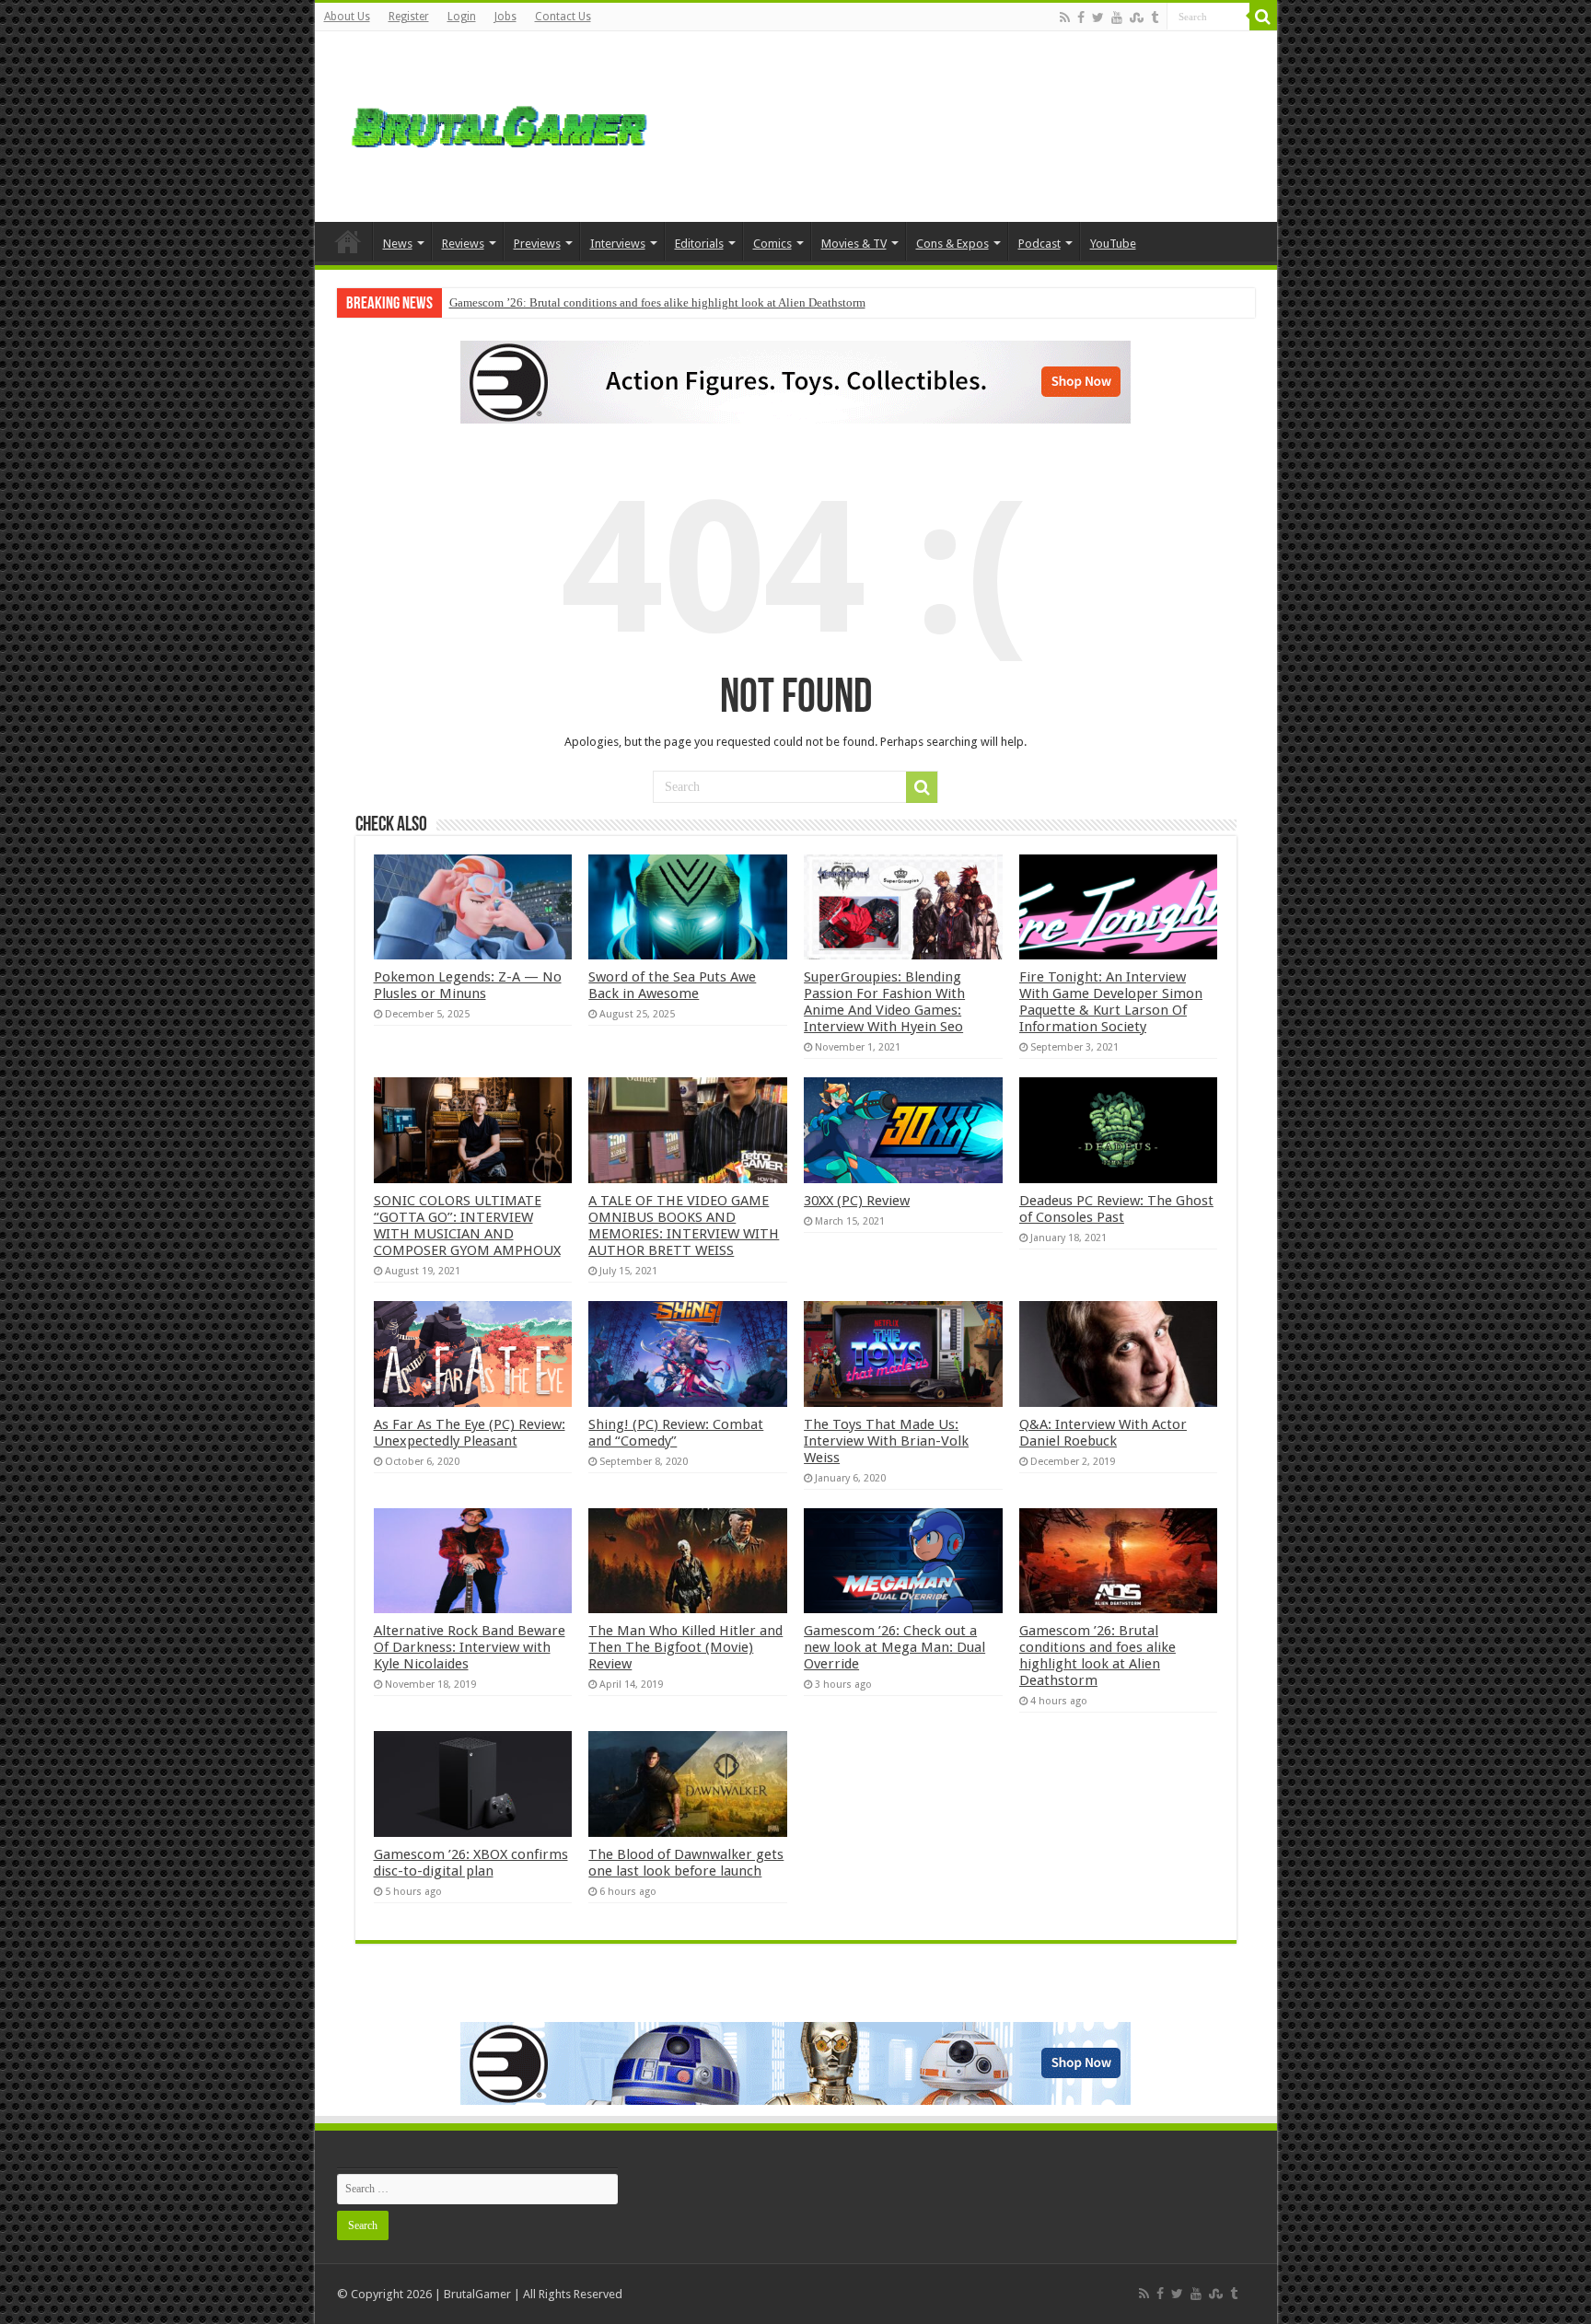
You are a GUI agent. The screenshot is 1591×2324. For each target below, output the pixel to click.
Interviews (618, 244)
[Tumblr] (1155, 17)
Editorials (699, 244)
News (398, 244)
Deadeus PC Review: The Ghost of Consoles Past (1116, 1209)
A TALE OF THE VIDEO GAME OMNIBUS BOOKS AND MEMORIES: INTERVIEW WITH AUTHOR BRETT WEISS (684, 1226)
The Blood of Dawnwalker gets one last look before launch (686, 1863)
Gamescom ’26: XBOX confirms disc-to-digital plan (471, 1863)
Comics (772, 244)
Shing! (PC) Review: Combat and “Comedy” (676, 1433)
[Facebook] (1081, 17)
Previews (537, 244)
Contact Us (563, 17)
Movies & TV (854, 244)
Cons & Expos (952, 244)
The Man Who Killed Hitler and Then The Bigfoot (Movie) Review (685, 1647)
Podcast (1039, 244)
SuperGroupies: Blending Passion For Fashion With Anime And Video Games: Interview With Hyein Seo (884, 1002)
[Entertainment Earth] (795, 381)
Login (462, 17)
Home (348, 241)
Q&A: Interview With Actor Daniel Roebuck (1103, 1433)
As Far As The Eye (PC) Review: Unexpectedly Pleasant (470, 1433)
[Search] (1263, 17)
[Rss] (1065, 17)
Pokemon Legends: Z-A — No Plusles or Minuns (468, 985)
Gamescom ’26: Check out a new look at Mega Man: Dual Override (894, 1647)
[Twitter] (1098, 17)
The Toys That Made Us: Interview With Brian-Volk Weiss (886, 1441)
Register (409, 17)
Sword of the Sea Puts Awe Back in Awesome (672, 985)
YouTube (1113, 244)
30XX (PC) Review (857, 1201)
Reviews (463, 244)
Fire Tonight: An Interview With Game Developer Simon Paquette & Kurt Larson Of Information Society (1111, 1002)
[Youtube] (1117, 17)
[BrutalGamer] (499, 123)
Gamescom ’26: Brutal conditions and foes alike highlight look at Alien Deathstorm (657, 302)
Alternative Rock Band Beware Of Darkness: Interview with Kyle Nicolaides (470, 1647)
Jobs (505, 17)
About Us (347, 17)
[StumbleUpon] (1137, 17)
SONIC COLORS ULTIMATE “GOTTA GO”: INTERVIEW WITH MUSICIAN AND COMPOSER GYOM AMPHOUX (467, 1226)
